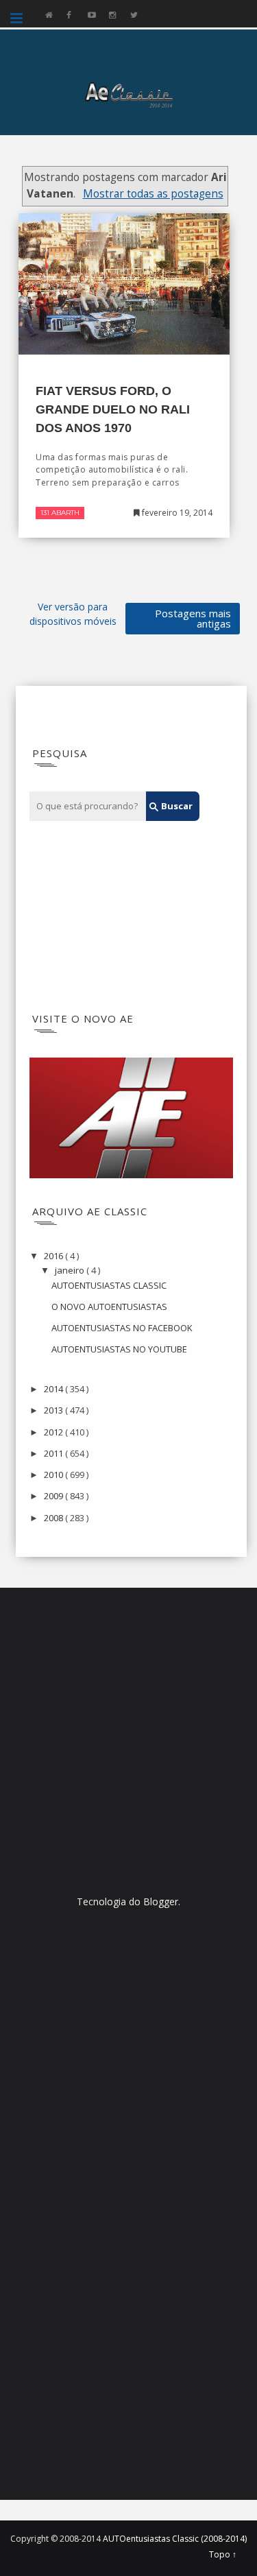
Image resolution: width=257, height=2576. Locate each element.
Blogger (161, 1901)
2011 (54, 1453)
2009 (54, 1496)
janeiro (71, 1270)
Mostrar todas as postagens (153, 194)
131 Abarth (60, 513)
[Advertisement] (114, 917)
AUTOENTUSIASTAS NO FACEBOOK (122, 1328)
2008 (54, 1518)
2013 (54, 1410)
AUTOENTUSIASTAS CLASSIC (109, 1285)
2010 (54, 1475)
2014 (54, 1389)
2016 (54, 1256)
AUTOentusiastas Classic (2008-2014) (175, 2539)
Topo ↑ (223, 2555)
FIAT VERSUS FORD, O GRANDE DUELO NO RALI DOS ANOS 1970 (113, 409)
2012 (54, 1432)
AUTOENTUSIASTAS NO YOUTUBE (119, 1349)
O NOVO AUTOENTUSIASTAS (109, 1307)
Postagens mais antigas (193, 618)
